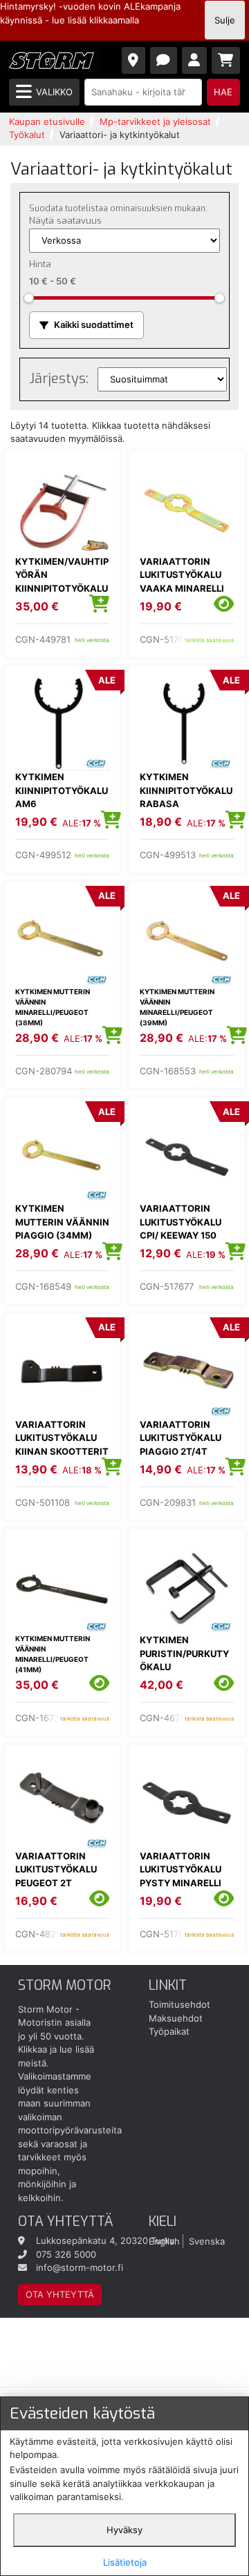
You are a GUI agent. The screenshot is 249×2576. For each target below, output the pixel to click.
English (164, 2240)
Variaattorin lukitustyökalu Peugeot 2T (56, 1869)
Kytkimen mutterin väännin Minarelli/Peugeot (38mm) (53, 1007)
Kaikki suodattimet (94, 325)
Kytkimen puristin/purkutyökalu (184, 1653)
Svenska (207, 2240)
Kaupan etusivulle (47, 122)
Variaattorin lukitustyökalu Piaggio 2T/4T (181, 1438)
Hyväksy (124, 2530)
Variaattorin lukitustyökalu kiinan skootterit (62, 1438)
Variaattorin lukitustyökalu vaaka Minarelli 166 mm (182, 582)
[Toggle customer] (195, 60)
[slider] (29, 298)
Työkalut (27, 135)
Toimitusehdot (179, 2004)
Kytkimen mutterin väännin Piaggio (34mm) (62, 1222)
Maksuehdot (176, 2018)
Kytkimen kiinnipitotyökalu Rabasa (186, 790)
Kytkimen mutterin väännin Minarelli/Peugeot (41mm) (53, 1654)
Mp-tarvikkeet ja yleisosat (155, 122)
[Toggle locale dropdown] (134, 60)
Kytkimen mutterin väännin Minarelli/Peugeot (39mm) (177, 1007)
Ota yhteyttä (60, 2294)
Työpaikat (169, 2031)
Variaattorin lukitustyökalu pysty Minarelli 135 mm (181, 1876)
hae (223, 92)
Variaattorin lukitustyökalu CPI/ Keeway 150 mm (181, 1229)
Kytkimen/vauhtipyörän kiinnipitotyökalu (62, 575)
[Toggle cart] (226, 60)
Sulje (225, 20)
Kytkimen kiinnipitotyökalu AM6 (62, 790)
